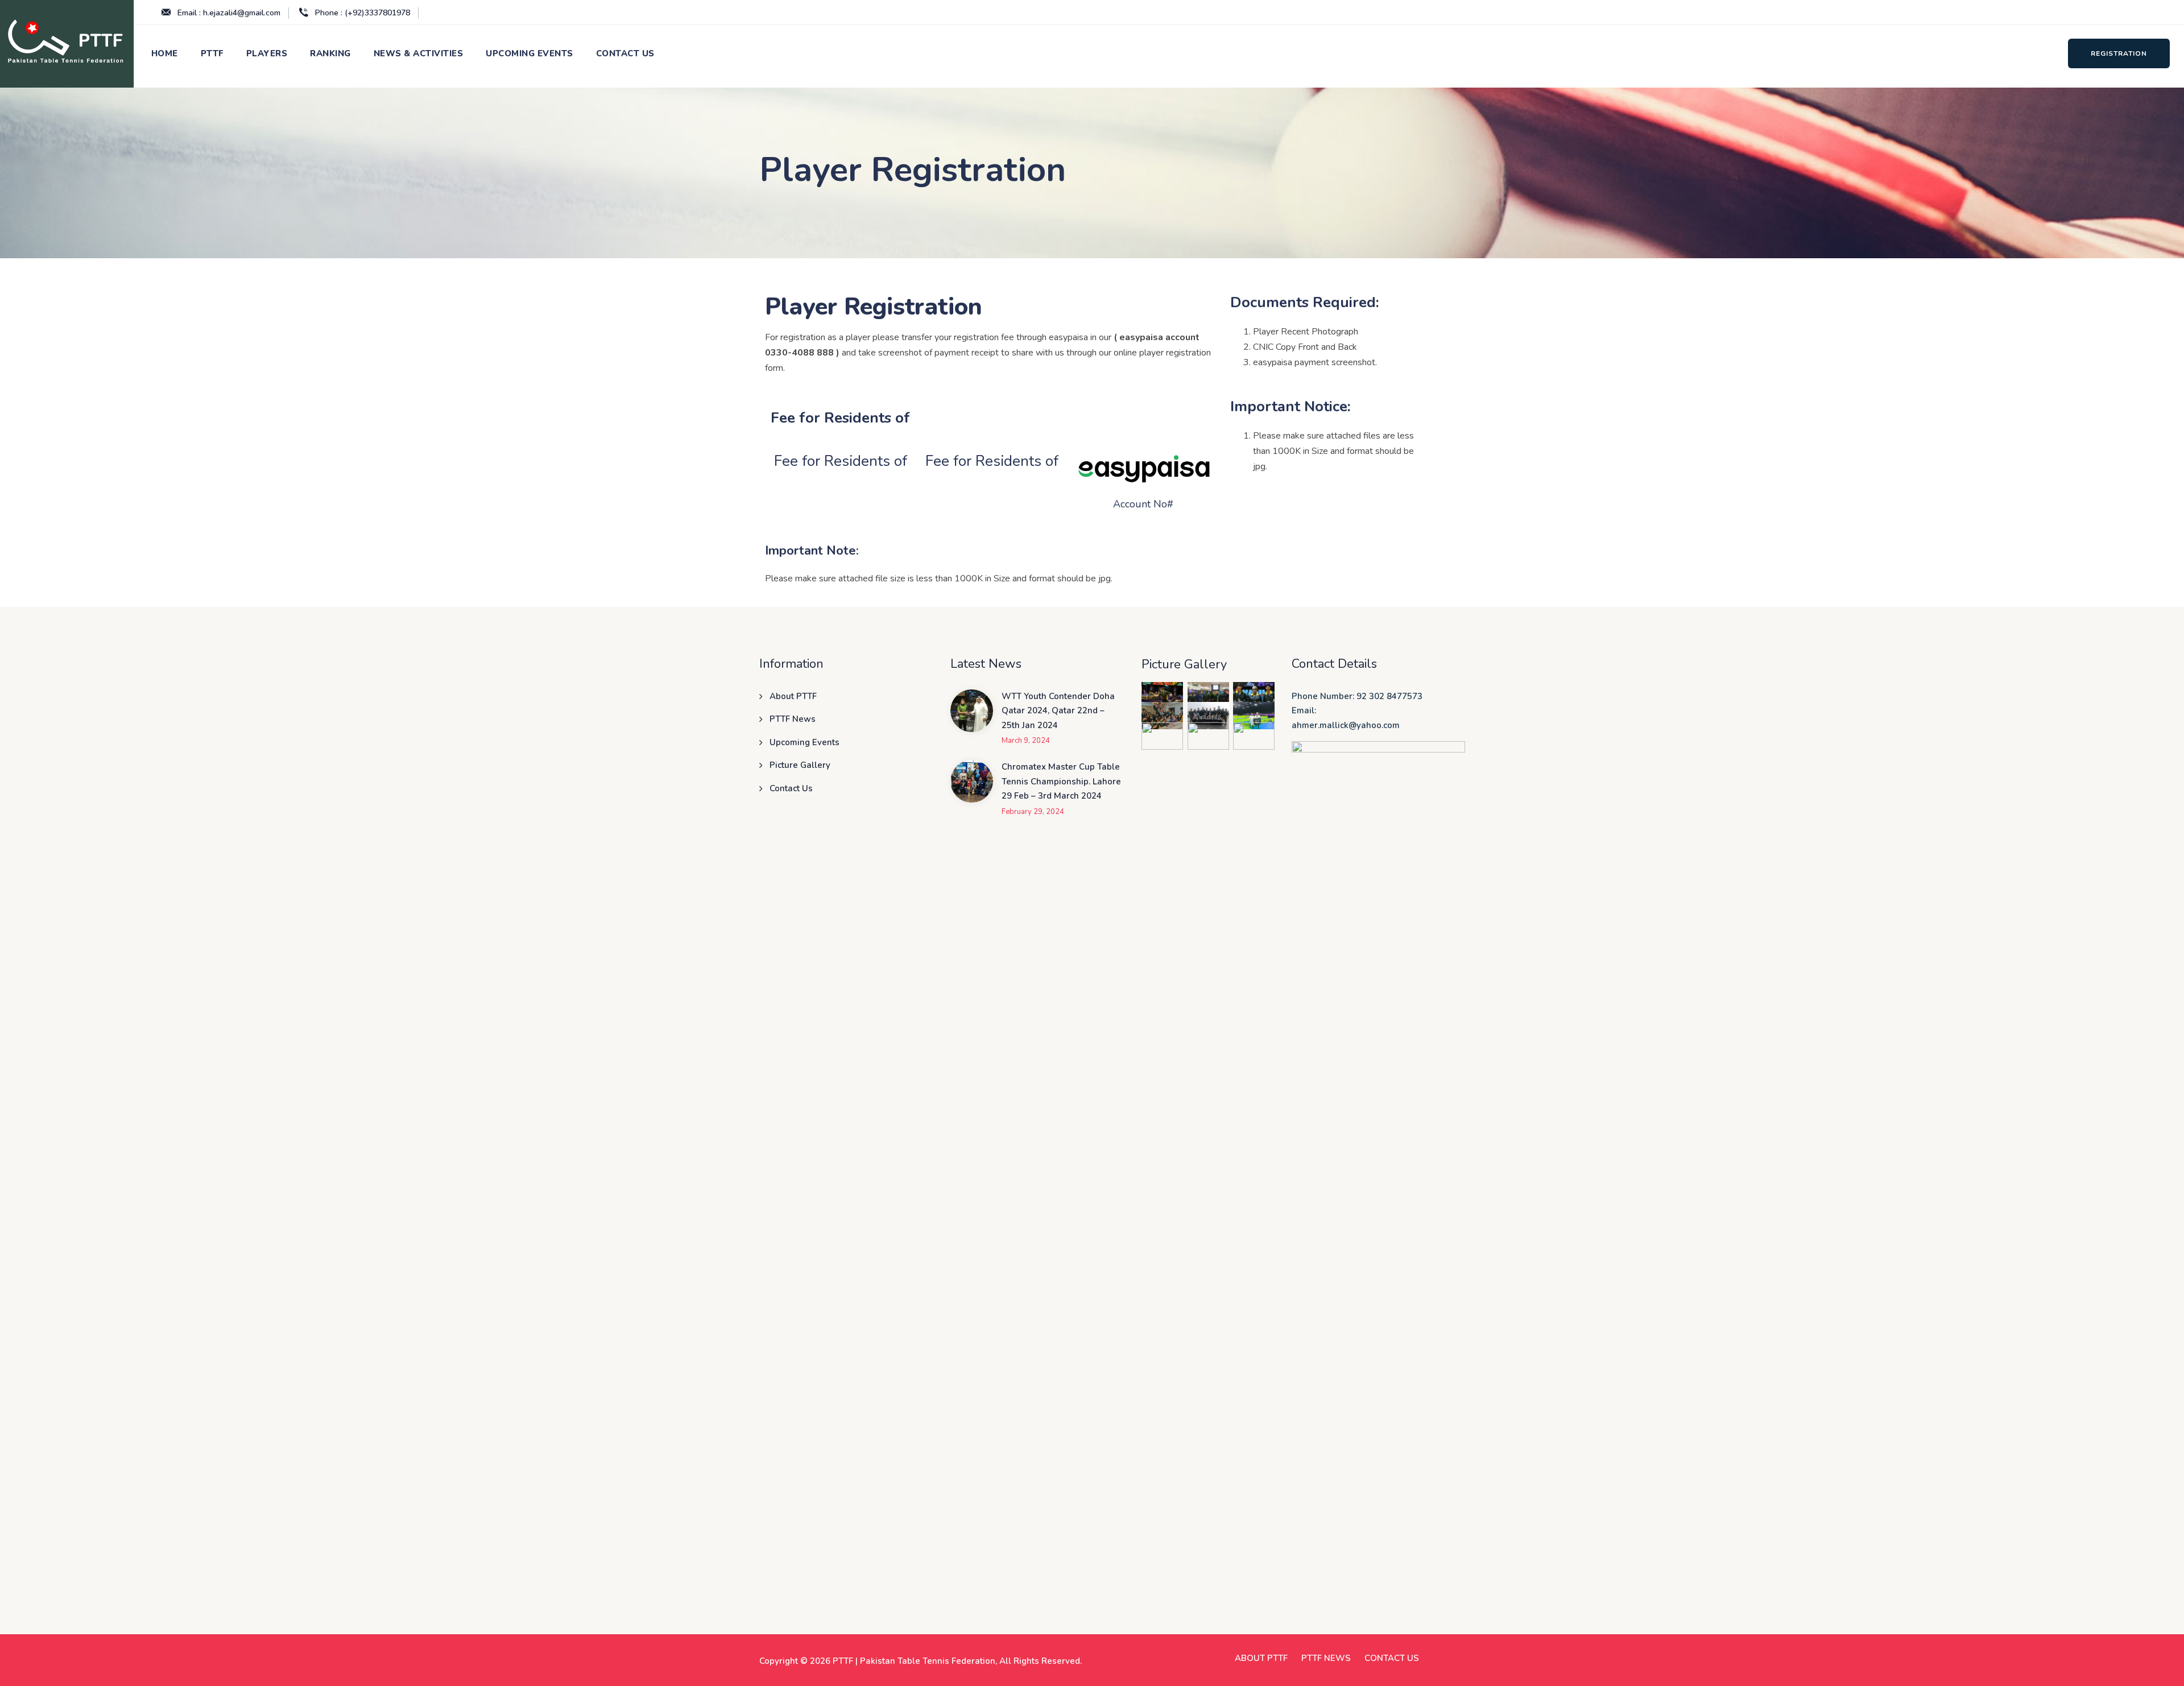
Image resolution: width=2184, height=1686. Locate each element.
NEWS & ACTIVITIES (419, 53)
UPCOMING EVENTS (530, 53)
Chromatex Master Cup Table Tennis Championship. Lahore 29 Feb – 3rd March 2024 (1061, 781)
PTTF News (793, 719)
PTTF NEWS (1326, 1658)
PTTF (212, 53)
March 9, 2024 (1026, 741)
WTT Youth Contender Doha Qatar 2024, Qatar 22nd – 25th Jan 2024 (1058, 711)
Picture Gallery (800, 765)
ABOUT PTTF (1261, 1658)
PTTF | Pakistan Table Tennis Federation (914, 1661)
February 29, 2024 (1033, 812)
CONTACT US (625, 53)
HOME (165, 53)
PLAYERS (267, 53)
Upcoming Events (804, 742)
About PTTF (793, 696)
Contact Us (791, 788)
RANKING (330, 53)
